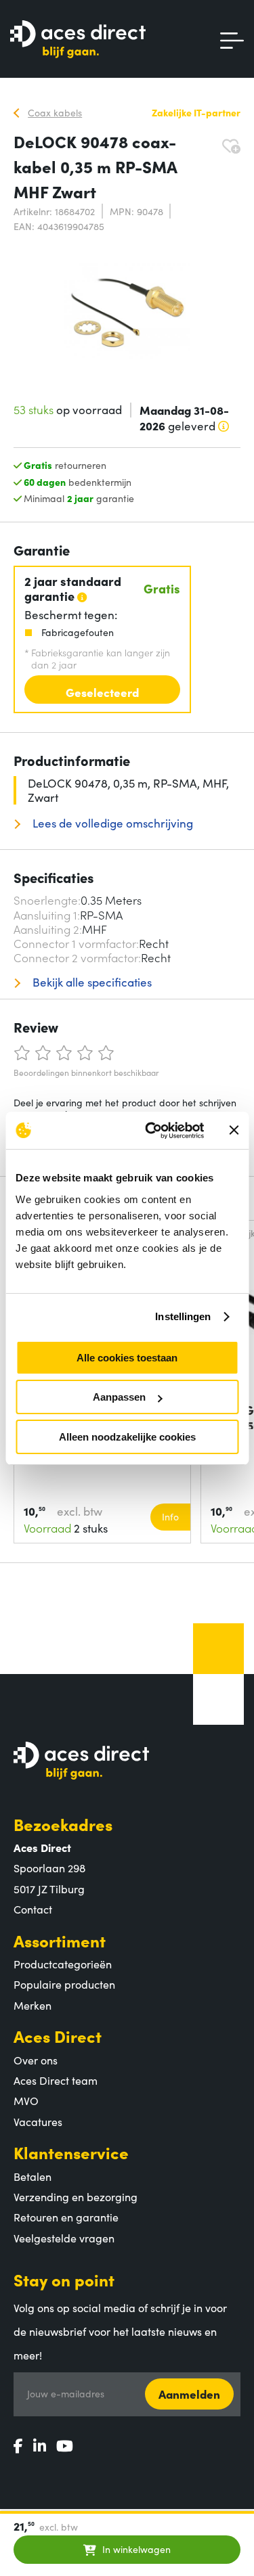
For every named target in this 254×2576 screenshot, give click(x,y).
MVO (26, 2100)
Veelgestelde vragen (64, 2238)
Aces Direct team (56, 2080)
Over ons (36, 2060)
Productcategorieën (63, 1964)
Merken (33, 2005)
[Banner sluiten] (234, 1130)
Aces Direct (58, 2036)
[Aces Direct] (78, 40)
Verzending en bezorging (76, 2196)
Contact (33, 1909)
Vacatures (38, 2121)
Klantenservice (71, 2152)
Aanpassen (119, 1397)
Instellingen (183, 1316)
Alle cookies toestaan (127, 1358)
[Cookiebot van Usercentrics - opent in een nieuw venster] (151, 1131)
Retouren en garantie (66, 2217)
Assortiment (60, 1940)
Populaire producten (64, 1984)
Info (170, 1516)
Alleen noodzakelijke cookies (127, 1437)
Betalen (33, 2176)
